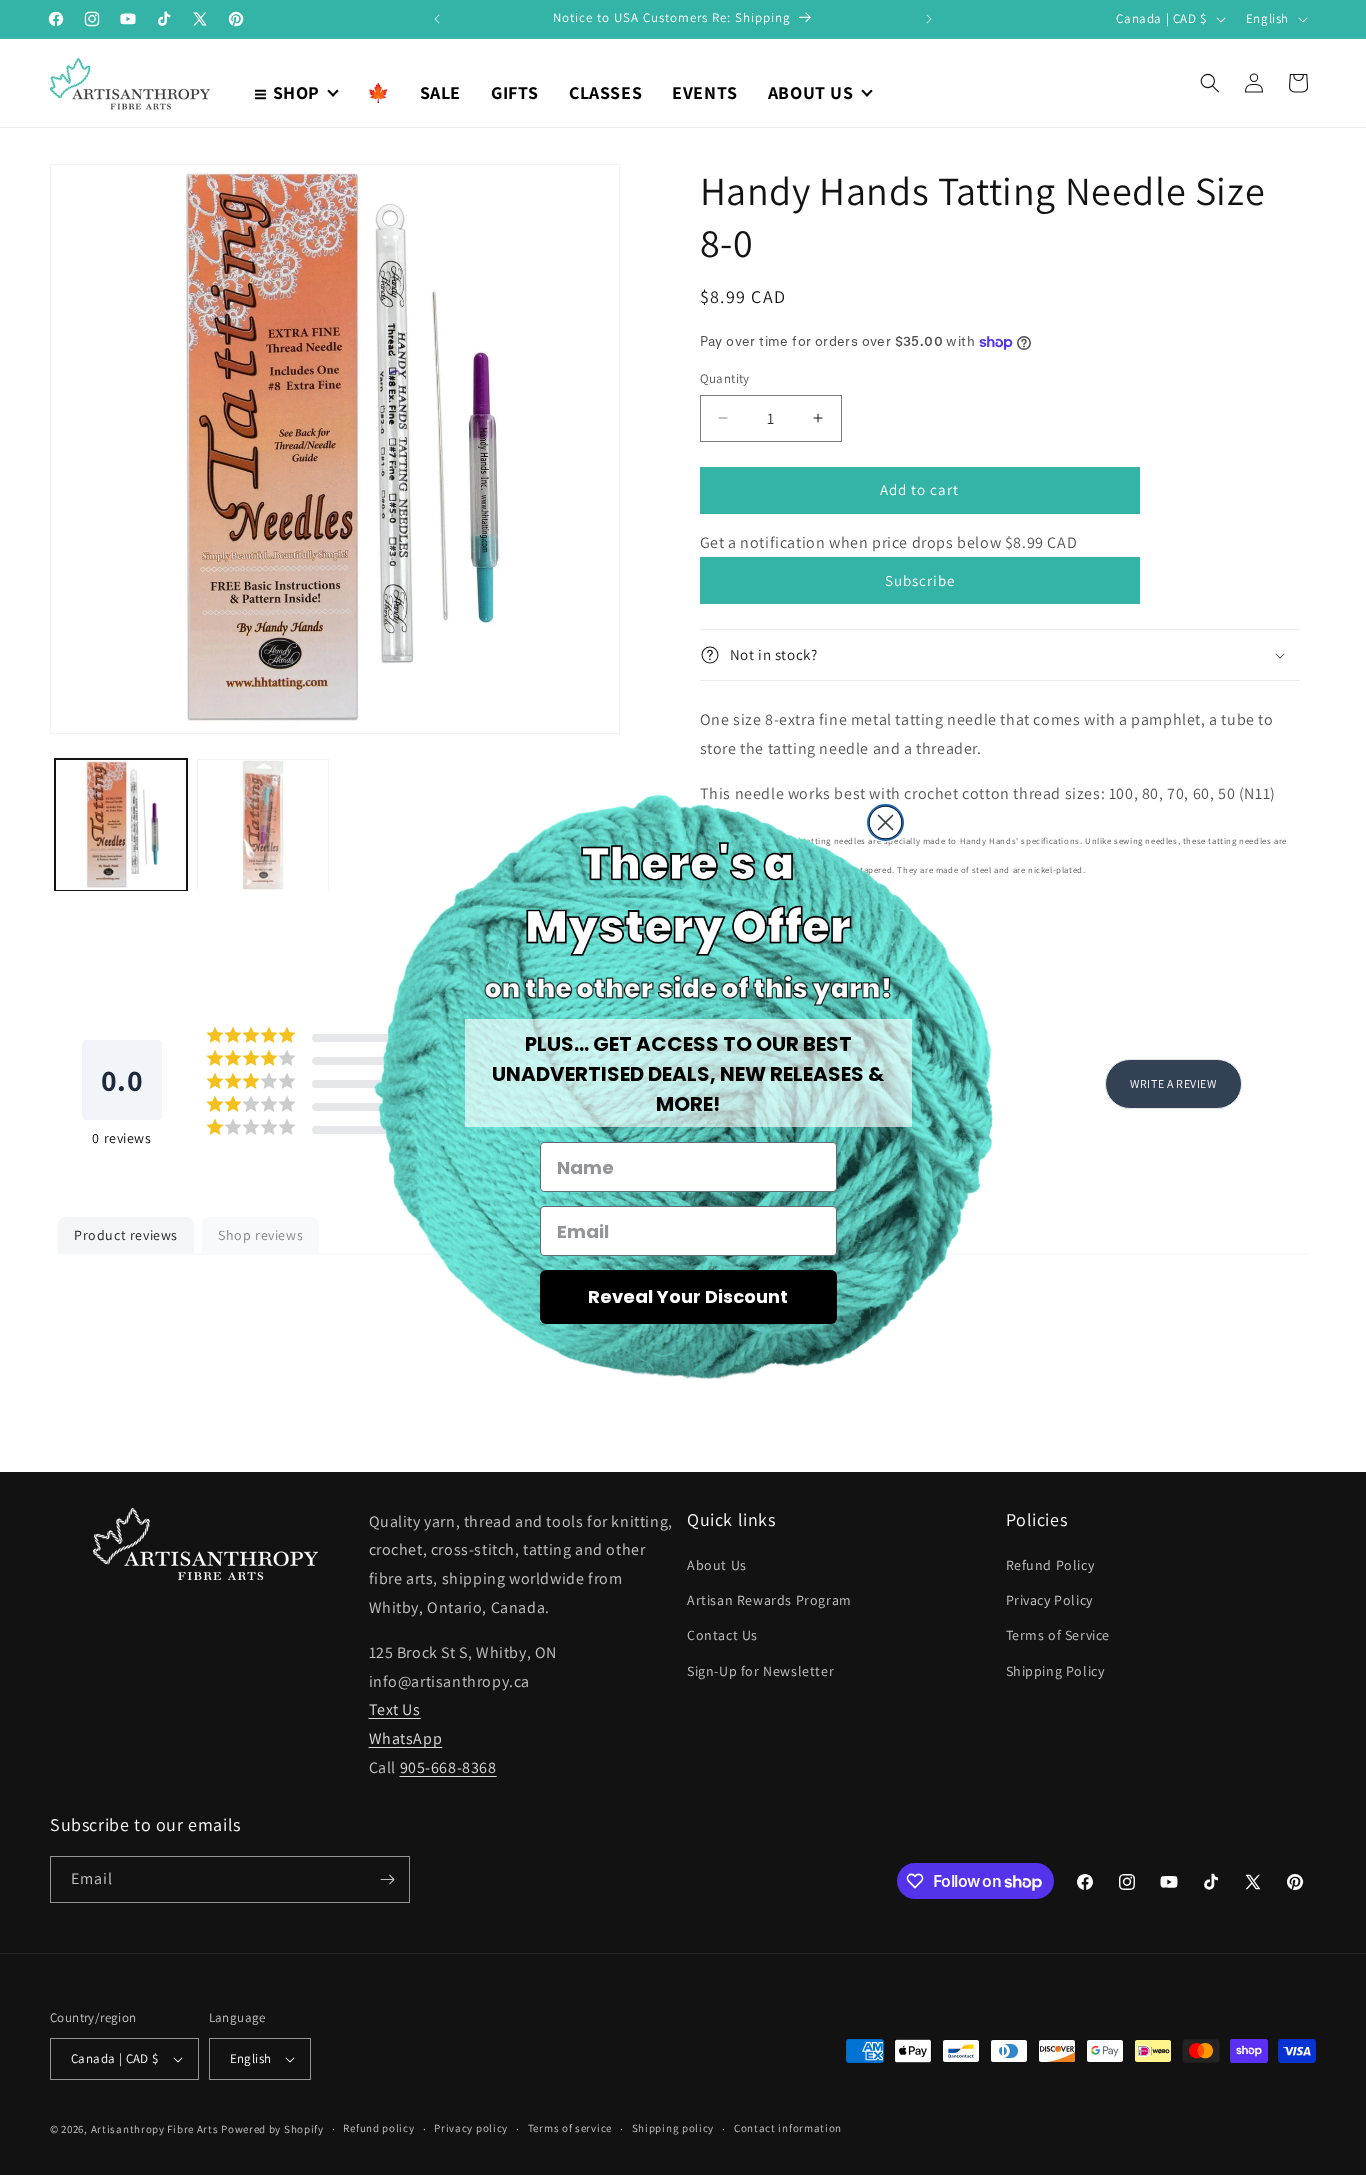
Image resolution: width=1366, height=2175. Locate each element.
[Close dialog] (885, 822)
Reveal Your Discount (688, 1296)
